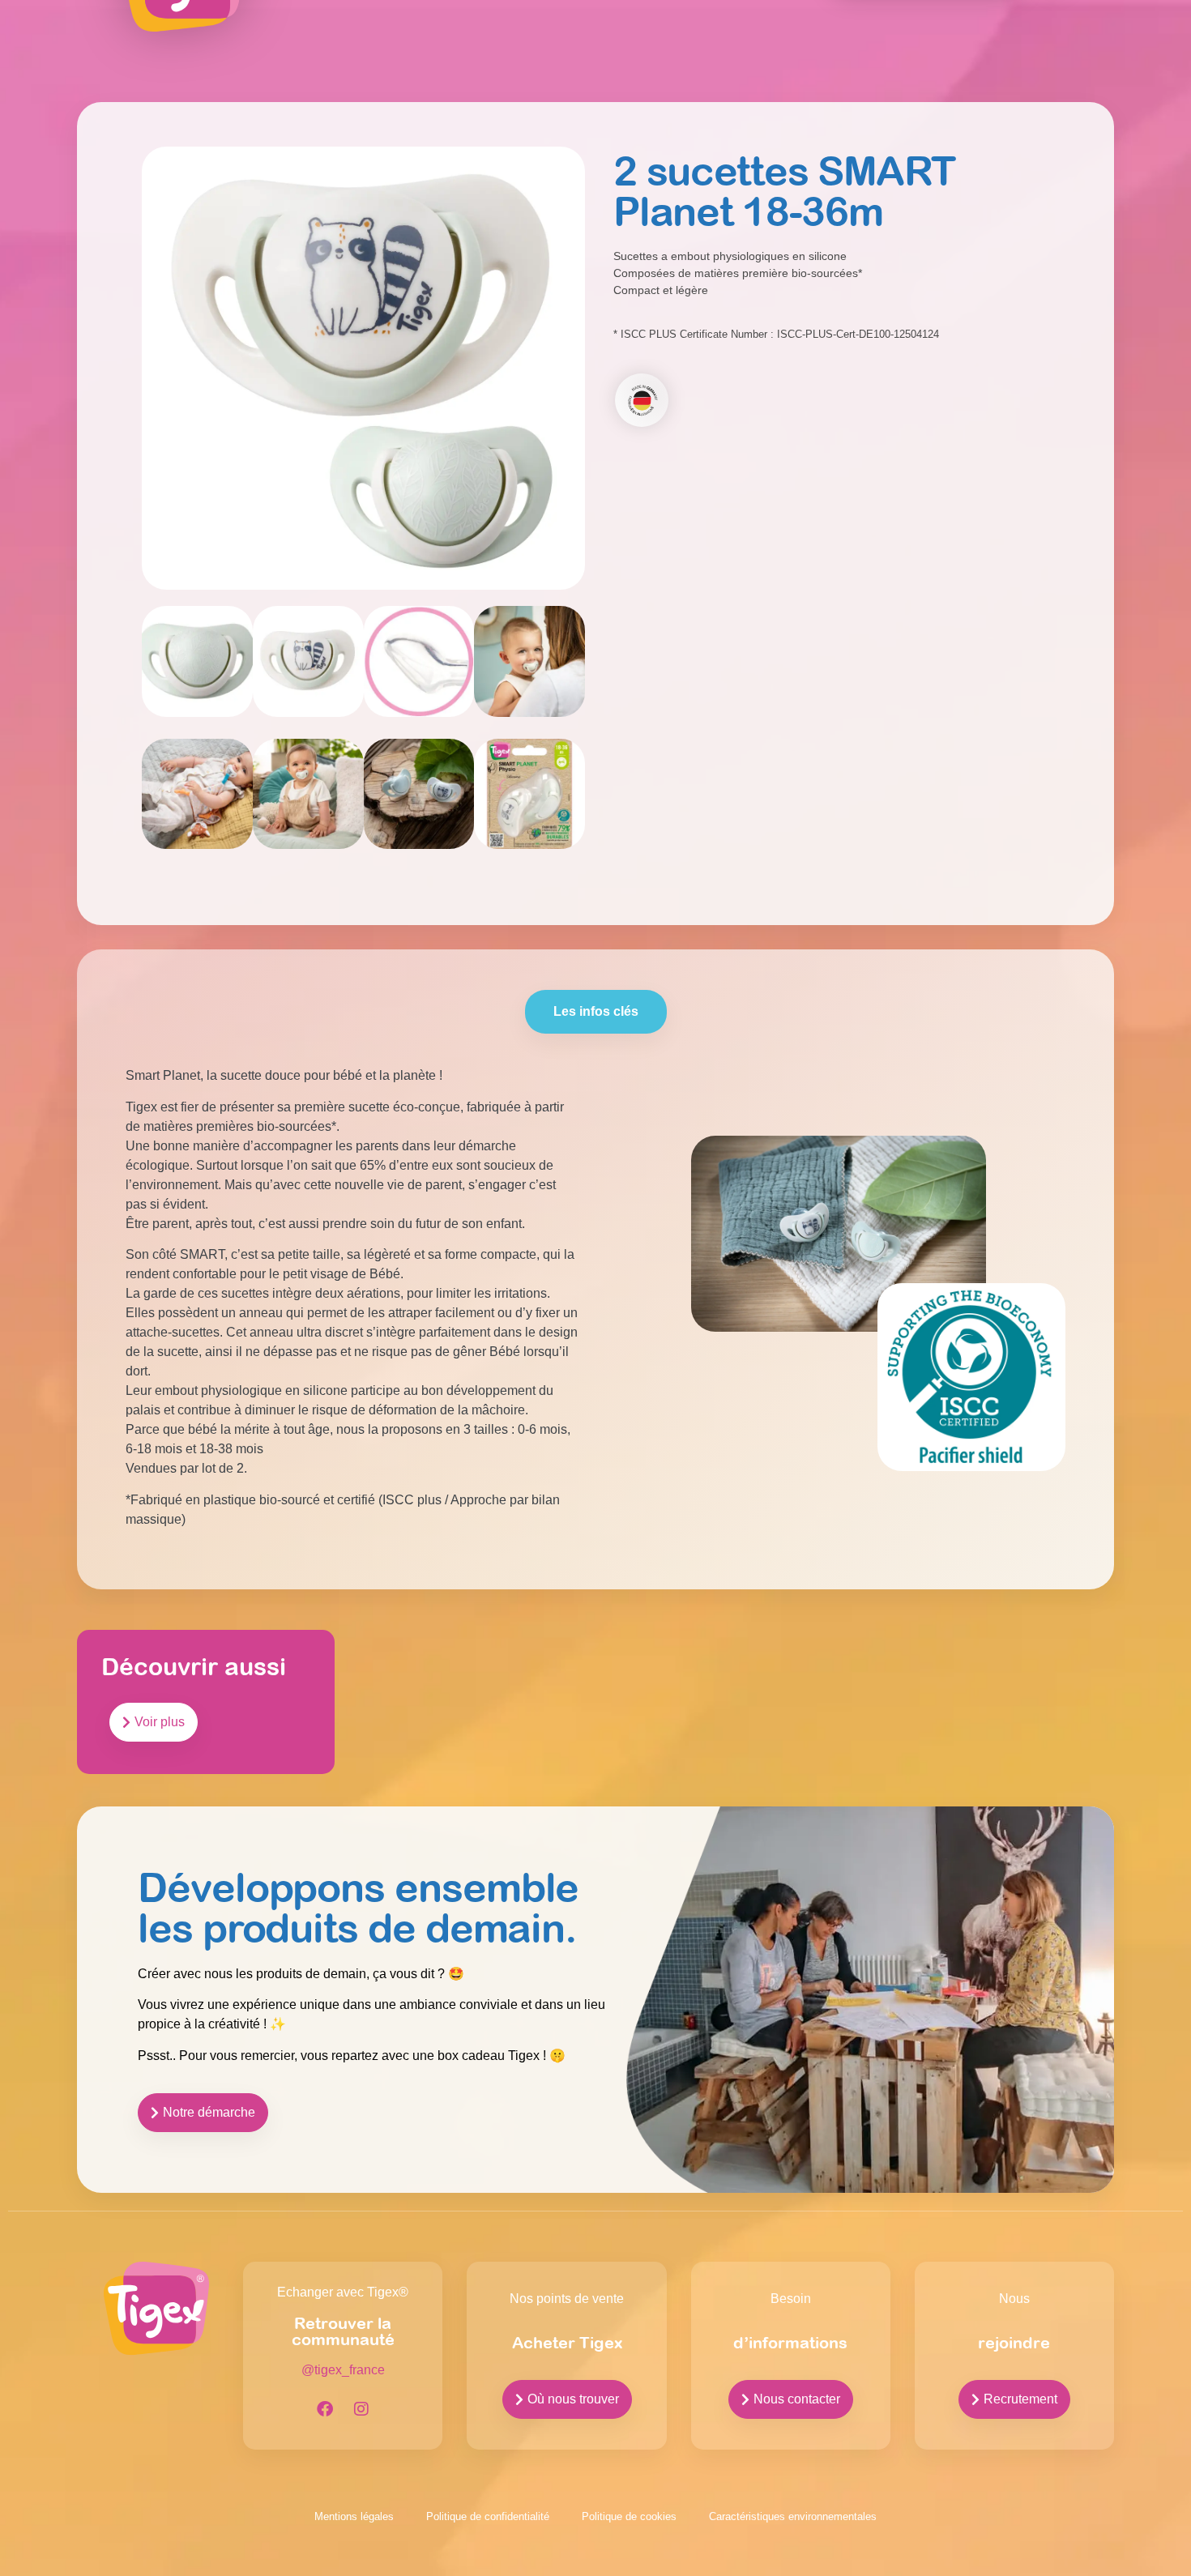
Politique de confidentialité (488, 2516)
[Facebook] (325, 2409)
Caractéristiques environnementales (793, 2516)
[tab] (596, 1012)
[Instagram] (361, 2409)
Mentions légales (354, 2516)
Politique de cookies (629, 2516)
